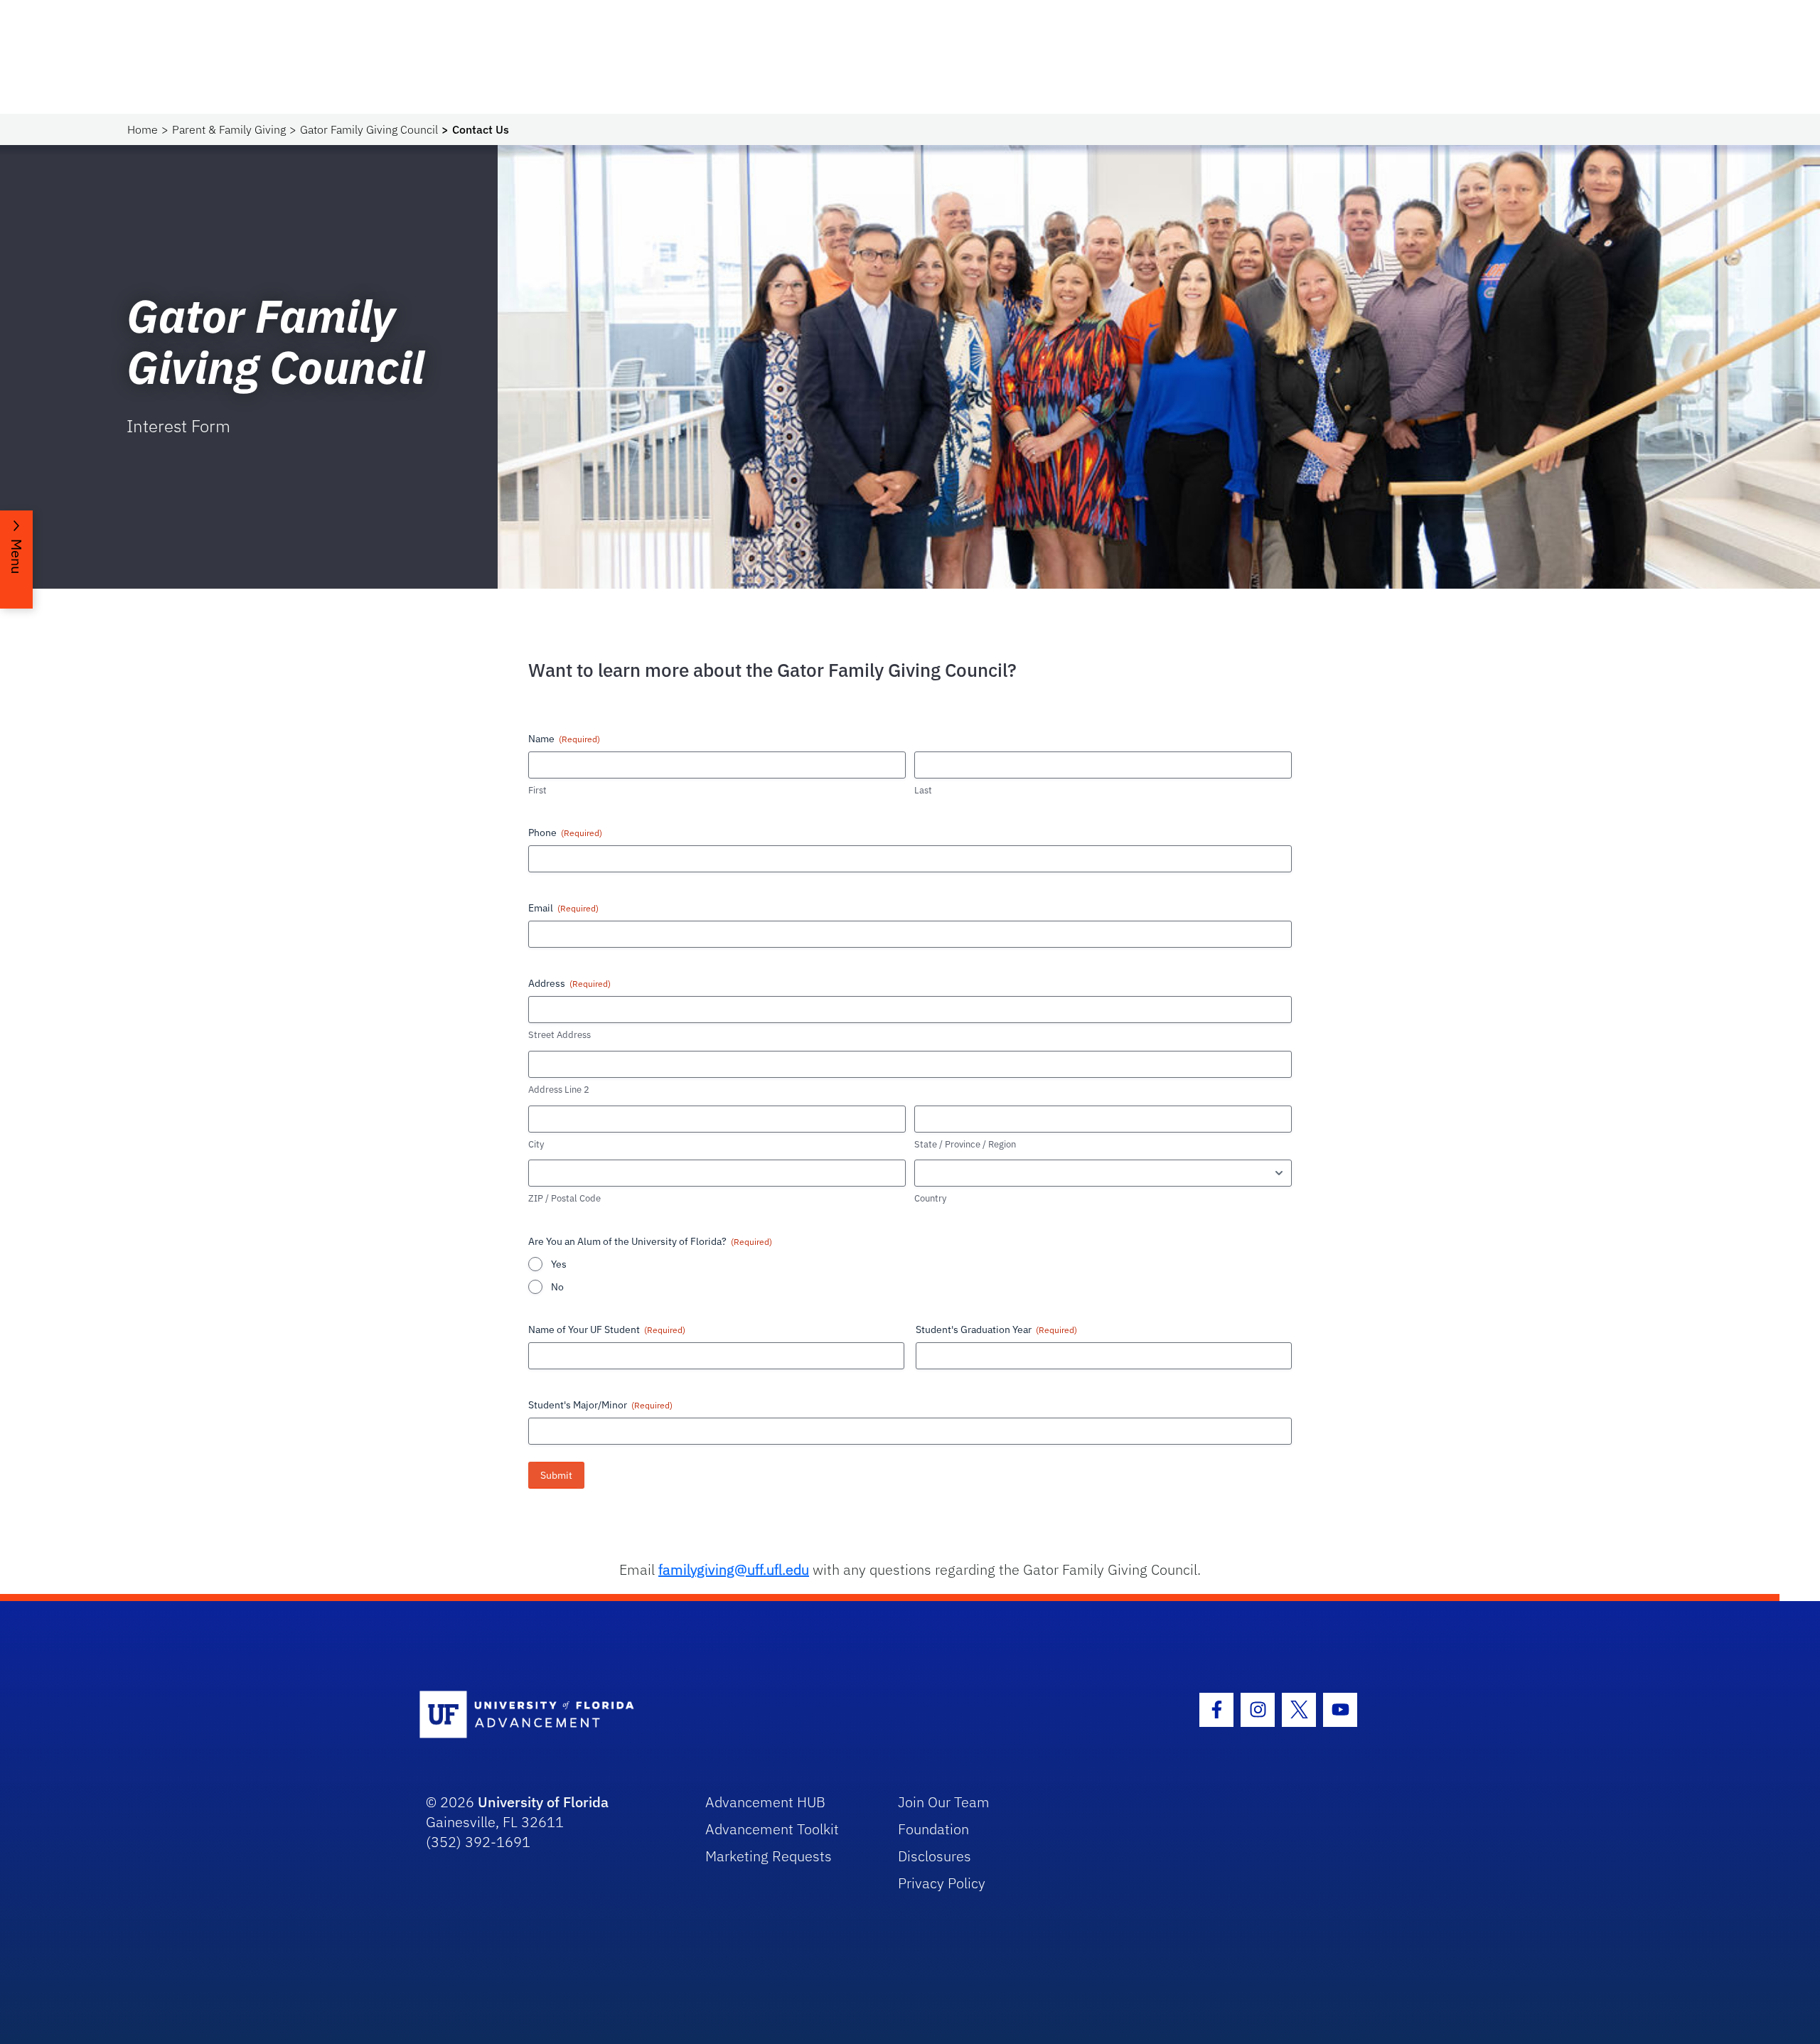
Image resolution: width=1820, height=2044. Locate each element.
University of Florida (543, 1802)
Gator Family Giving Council (369, 129)
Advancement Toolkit (772, 1829)
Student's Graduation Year (996, 1329)
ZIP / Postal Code (564, 1198)
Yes (559, 1264)
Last (923, 790)
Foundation (933, 1829)
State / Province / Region (965, 1144)
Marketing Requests (769, 1856)
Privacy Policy (942, 1883)
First (537, 790)
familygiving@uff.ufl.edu (734, 1569)
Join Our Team (944, 1802)
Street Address (560, 1035)
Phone (565, 833)
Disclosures (935, 1856)
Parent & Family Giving (229, 129)
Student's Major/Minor (600, 1405)
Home (143, 129)
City (536, 1144)
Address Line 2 (559, 1090)
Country (930, 1198)
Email (563, 908)
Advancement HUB (765, 1802)
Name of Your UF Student (607, 1329)
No (557, 1287)
